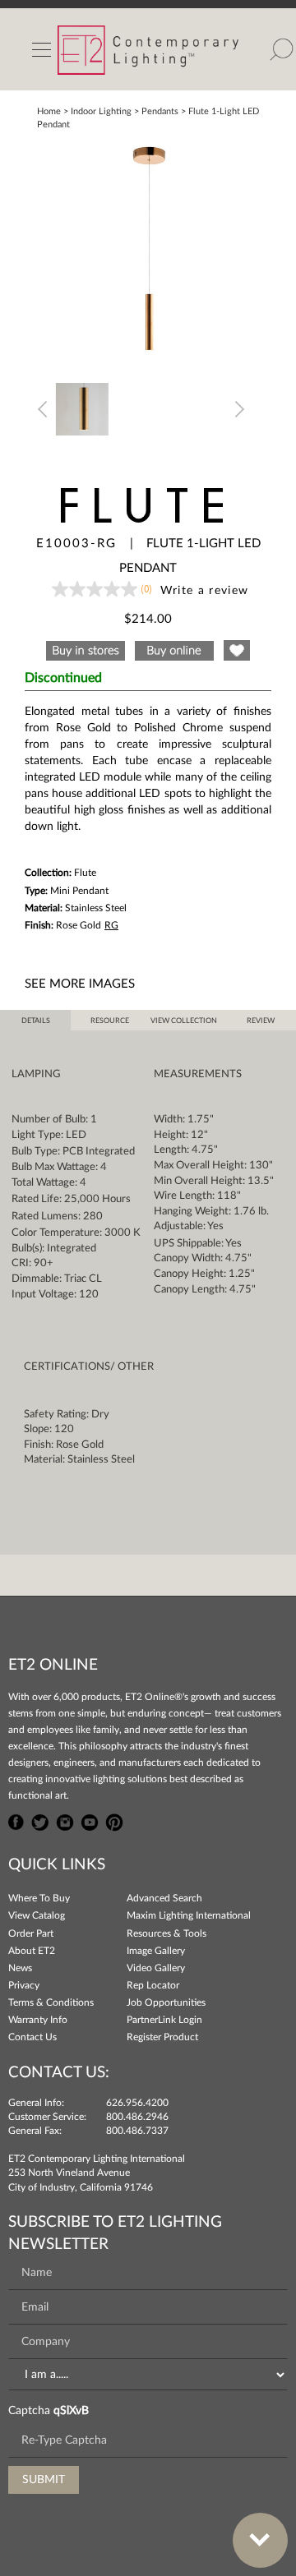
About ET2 (32, 1951)
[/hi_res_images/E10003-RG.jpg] (148, 247)
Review (261, 1021)
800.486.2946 (137, 2117)
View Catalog (37, 1915)
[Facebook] (16, 1820)
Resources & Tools (166, 1933)
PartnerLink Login (164, 2020)
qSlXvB (71, 2411)
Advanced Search (164, 1898)
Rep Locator (153, 1985)
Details (36, 1021)
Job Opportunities (166, 2002)
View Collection (184, 1021)
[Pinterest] (114, 1820)
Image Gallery (156, 1951)
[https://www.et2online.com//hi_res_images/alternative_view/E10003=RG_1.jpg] (82, 408)
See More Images (80, 984)
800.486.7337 (137, 2131)
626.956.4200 (137, 2103)
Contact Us (32, 2037)
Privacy (24, 1985)
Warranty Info (38, 2020)
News (20, 1968)
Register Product (162, 2037)
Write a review (205, 591)
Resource (110, 1021)
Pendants (160, 111)
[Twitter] (40, 1820)
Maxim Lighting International (189, 1915)
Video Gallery (156, 1968)
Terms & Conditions (51, 2002)
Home (49, 111)
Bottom (260, 2540)
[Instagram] (65, 1820)
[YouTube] (90, 1820)
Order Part (31, 1933)
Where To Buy (39, 1898)
